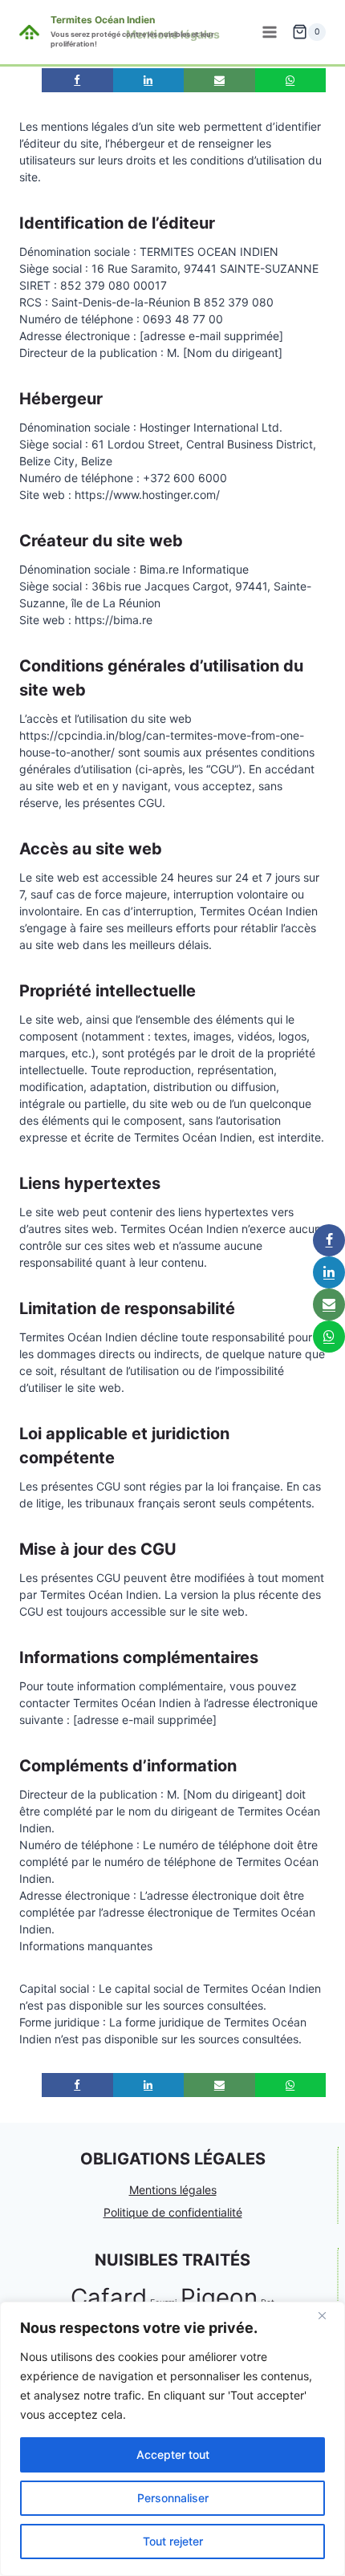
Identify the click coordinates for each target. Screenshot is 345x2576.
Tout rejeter (173, 2541)
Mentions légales (173, 2190)
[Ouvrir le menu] (269, 32)
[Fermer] (328, 2315)
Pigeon (219, 2297)
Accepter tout (173, 2454)
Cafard (109, 2297)
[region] (172, 2439)
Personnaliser (173, 2498)
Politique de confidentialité (173, 2212)
